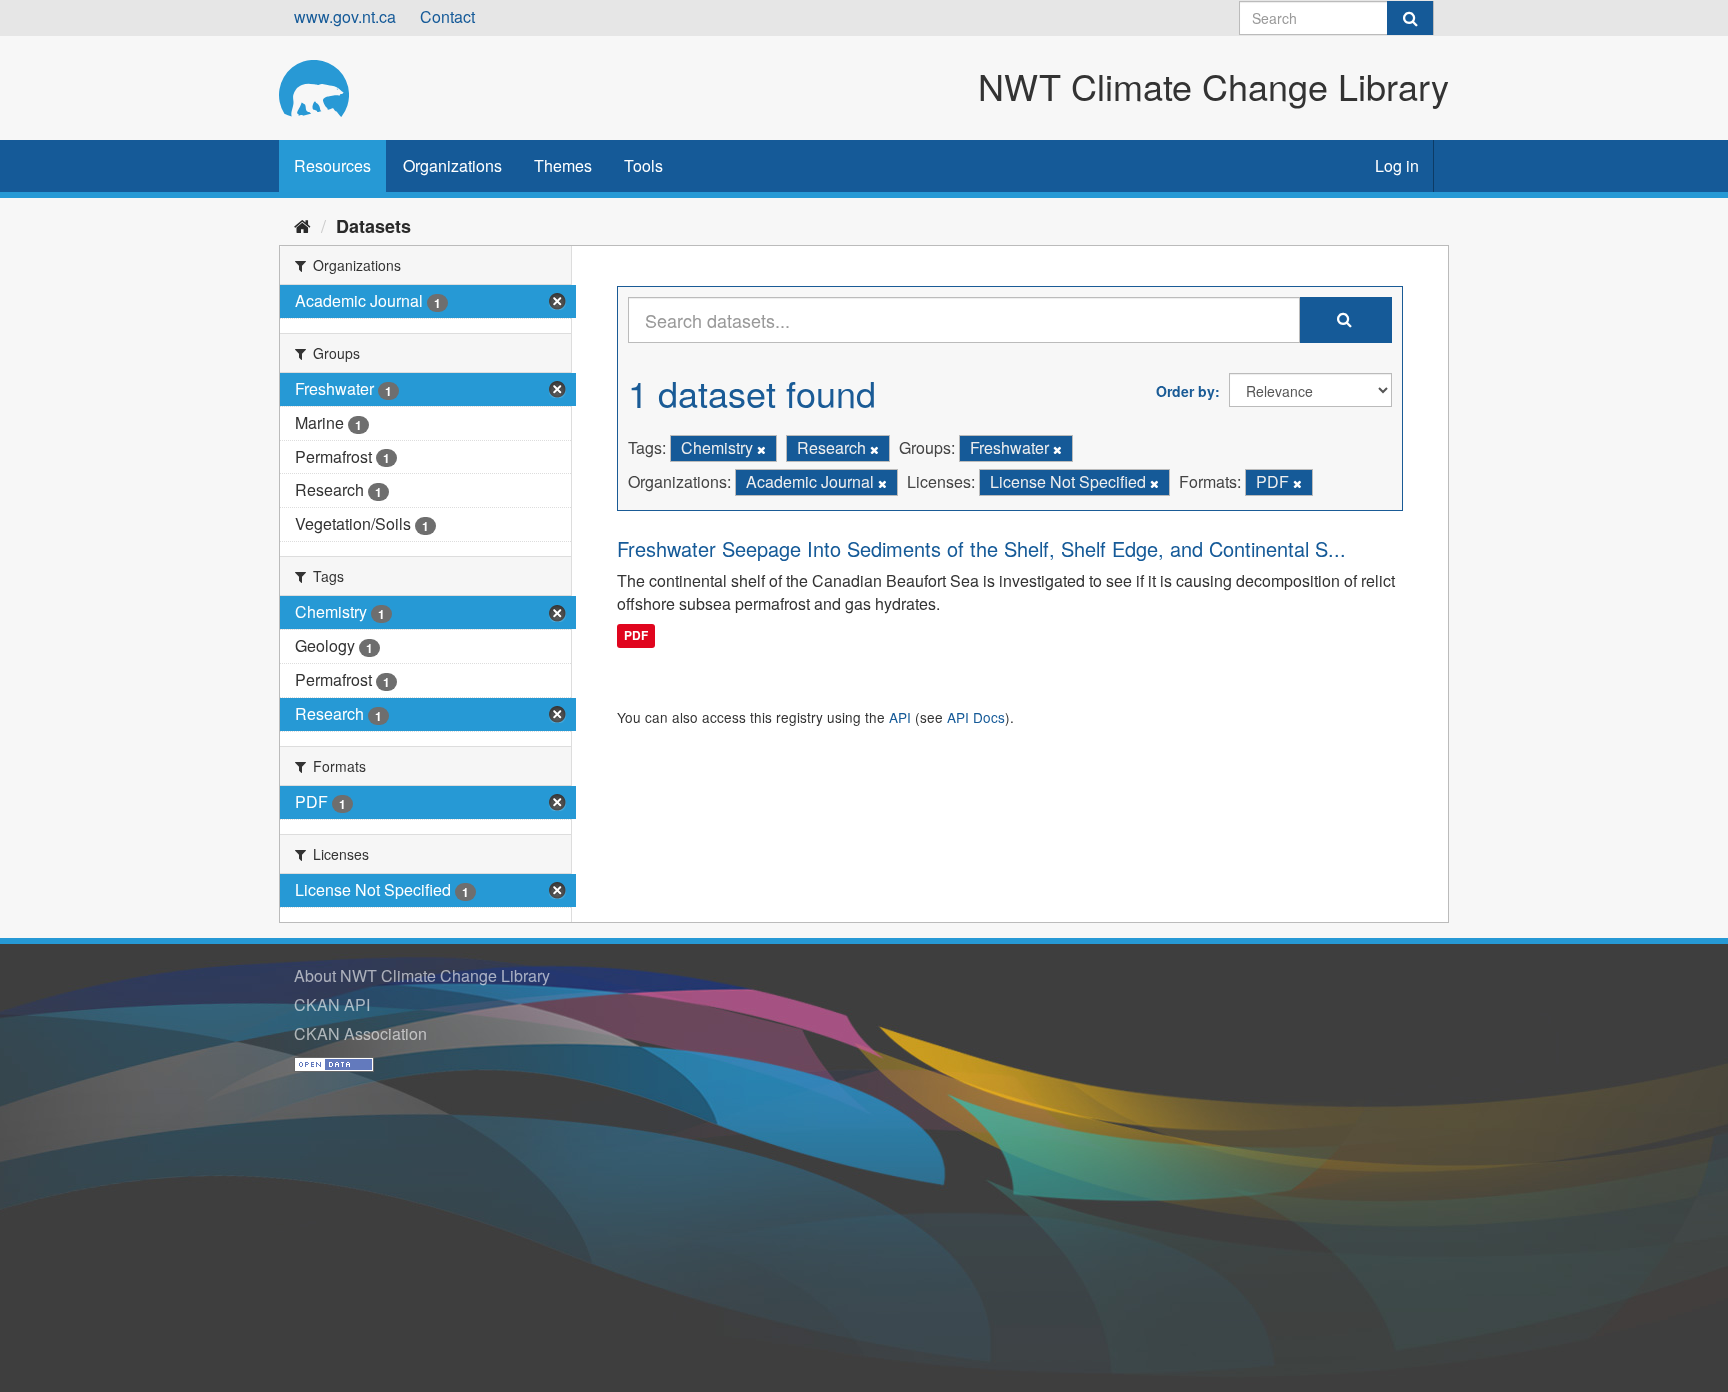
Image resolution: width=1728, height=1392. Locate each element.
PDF (636, 635)
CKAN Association (360, 1033)
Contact (447, 16)
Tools (643, 165)
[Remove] (761, 449)
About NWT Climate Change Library (422, 975)
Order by (1185, 391)
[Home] (302, 225)
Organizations (452, 165)
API (900, 717)
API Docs (976, 717)
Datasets (373, 226)
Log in (1397, 165)
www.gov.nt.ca (345, 16)
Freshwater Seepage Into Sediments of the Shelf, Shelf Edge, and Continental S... (981, 548)
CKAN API (332, 1004)
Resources (332, 165)
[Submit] (1410, 18)
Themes (563, 165)
